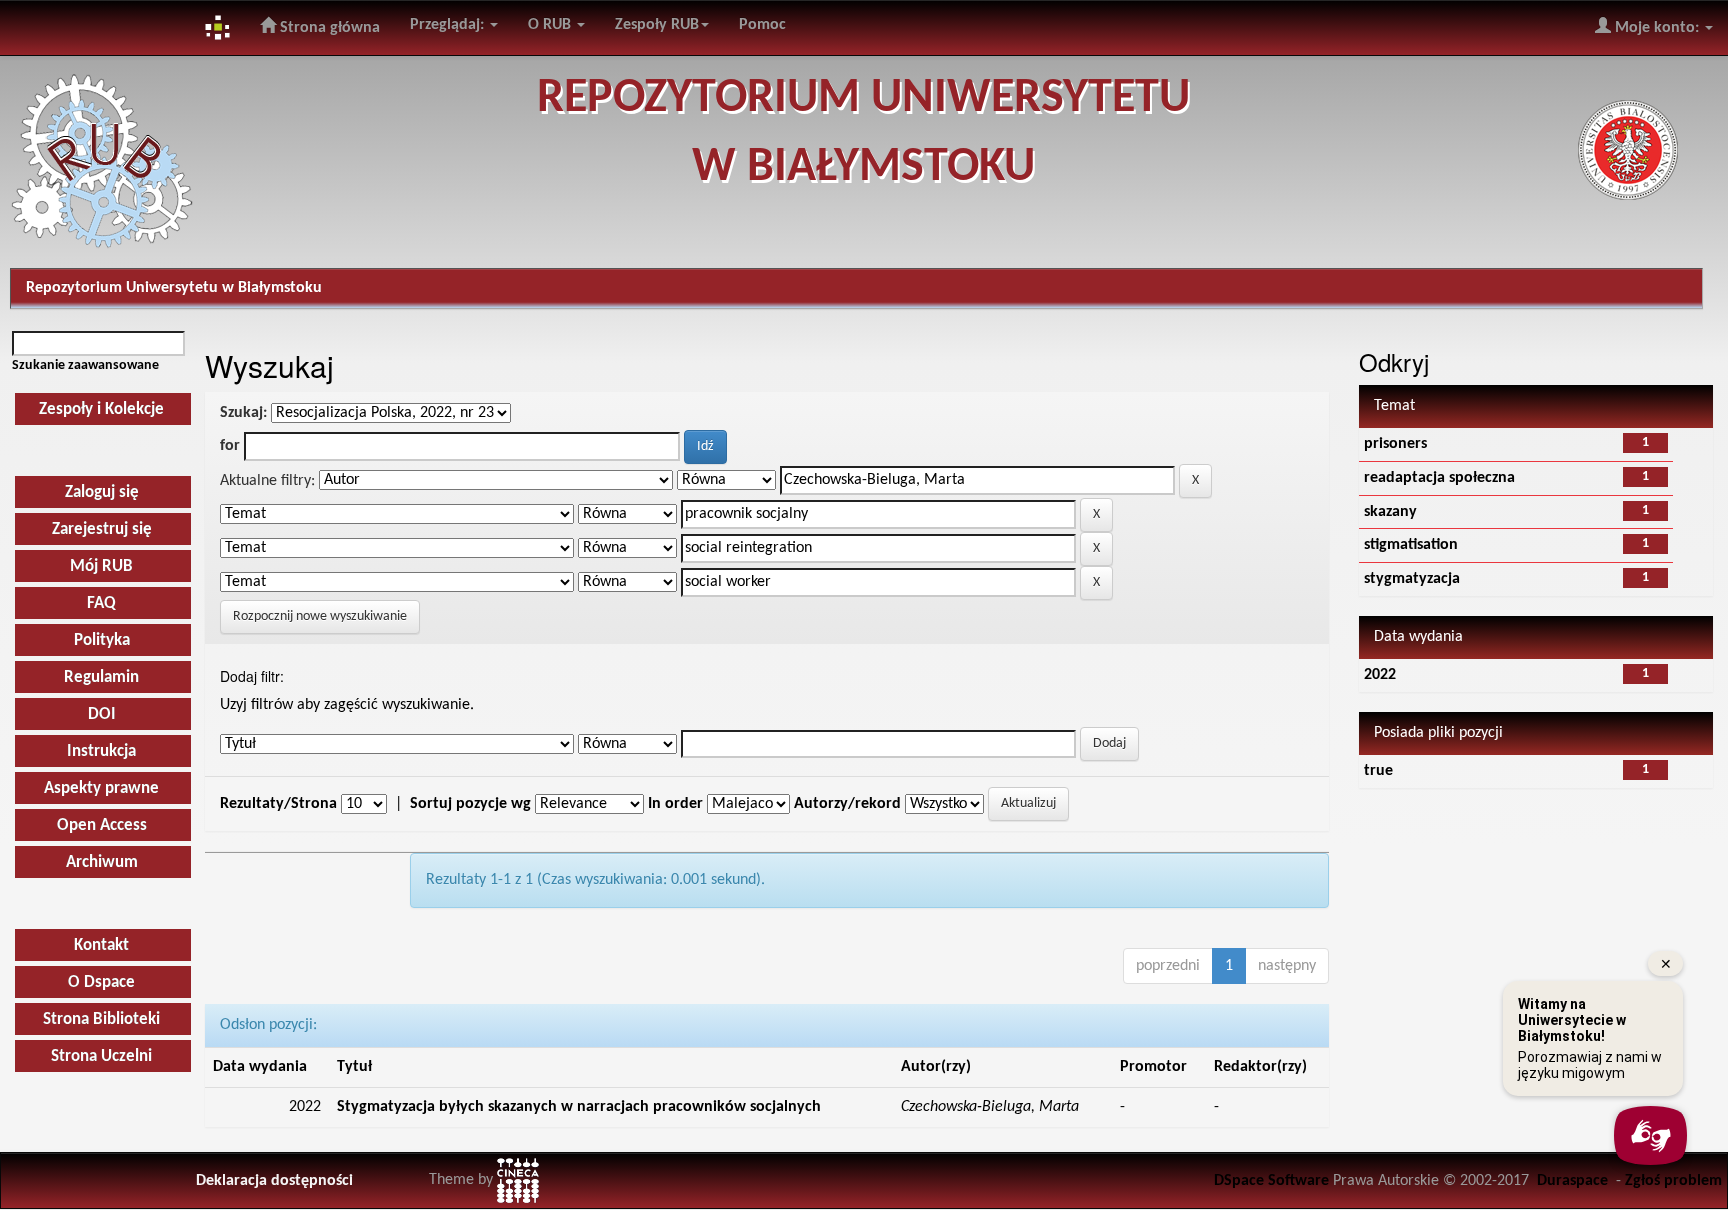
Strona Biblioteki (101, 1019)
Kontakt (101, 945)
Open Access (102, 825)
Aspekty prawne (101, 788)
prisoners (1395, 444)
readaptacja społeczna (1439, 478)
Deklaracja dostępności (274, 1181)
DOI (102, 714)
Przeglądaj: (449, 25)
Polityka (102, 640)
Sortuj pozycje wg (470, 804)
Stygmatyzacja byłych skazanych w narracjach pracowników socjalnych (579, 1107)
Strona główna (328, 28)
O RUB (551, 25)
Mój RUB (101, 566)
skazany (1390, 512)
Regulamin (101, 677)
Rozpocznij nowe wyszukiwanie (320, 616)
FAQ (101, 603)
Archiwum (102, 862)
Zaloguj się (102, 492)
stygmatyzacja (1412, 579)
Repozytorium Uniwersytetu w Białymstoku (174, 288)
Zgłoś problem (1673, 1181)
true (1378, 771)
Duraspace (1572, 1181)
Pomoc (762, 25)
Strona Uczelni (101, 1056)
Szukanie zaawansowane (85, 365)
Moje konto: (1657, 28)
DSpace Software (1271, 1181)
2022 (1380, 675)
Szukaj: (243, 413)
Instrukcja (101, 751)
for (230, 446)
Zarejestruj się (102, 529)
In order (675, 804)
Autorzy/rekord (847, 804)
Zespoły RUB (657, 25)
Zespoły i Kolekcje (101, 409)
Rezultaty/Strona (278, 804)
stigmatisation (1411, 545)
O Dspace (101, 982)
